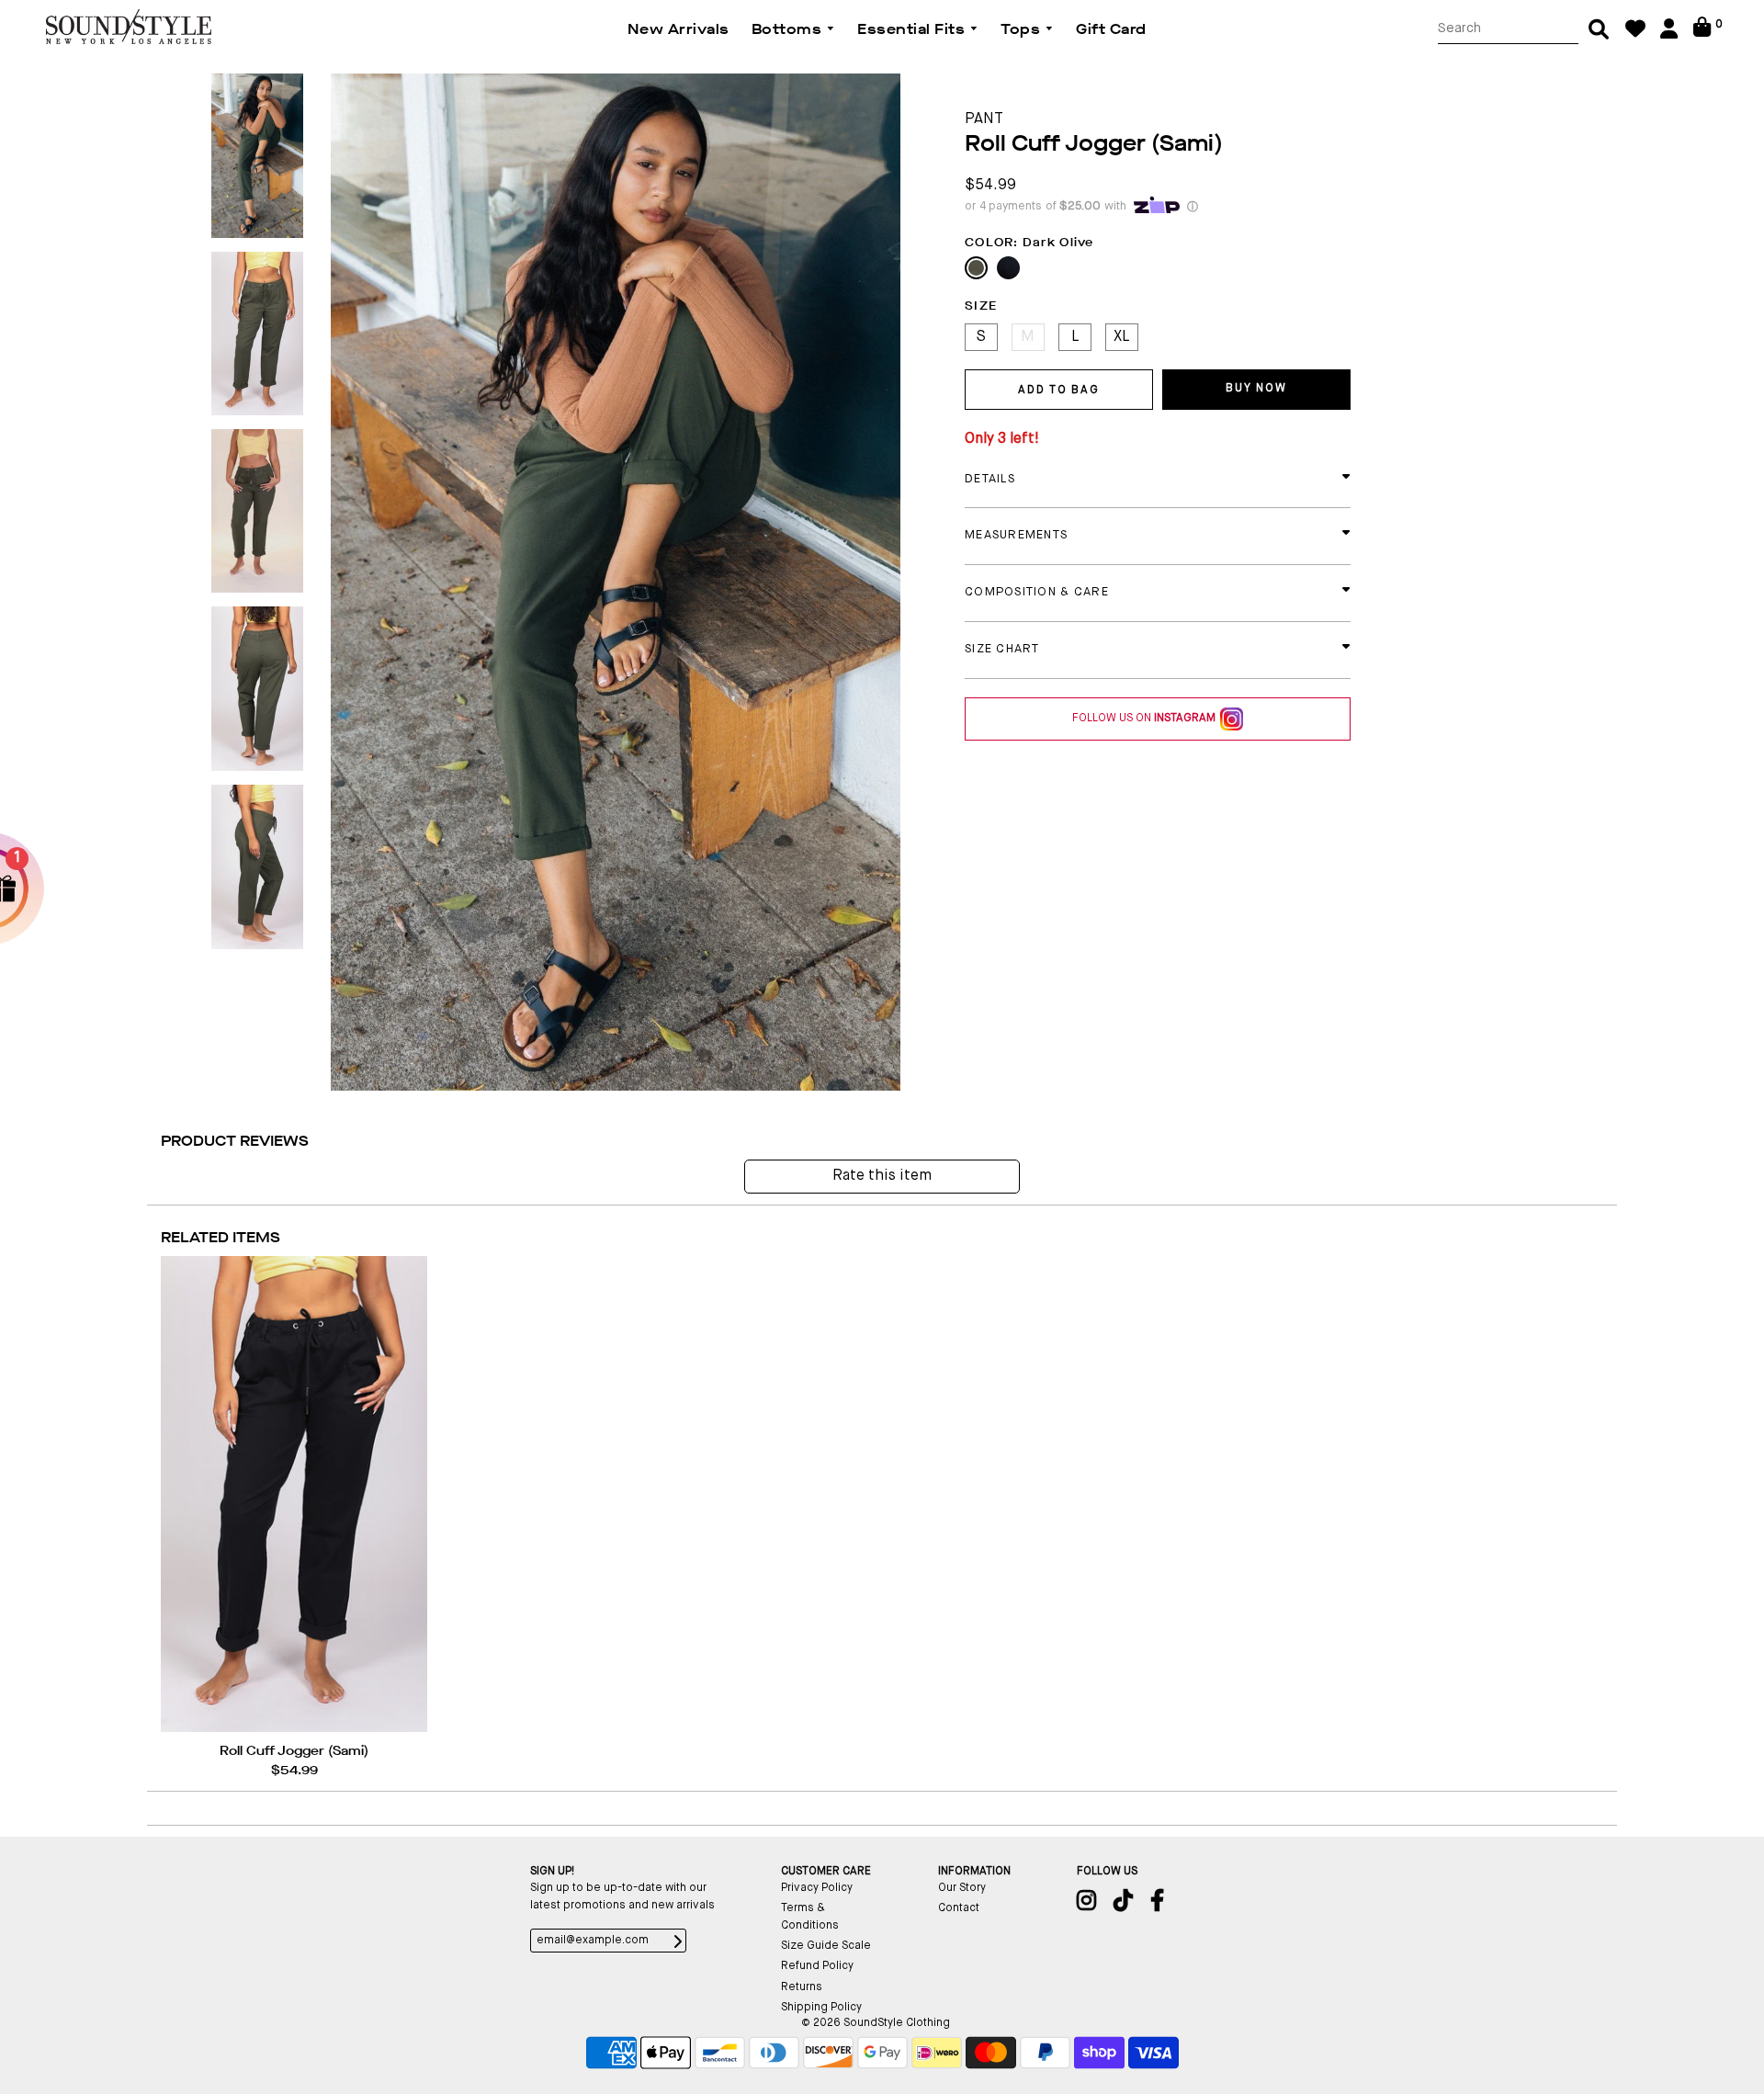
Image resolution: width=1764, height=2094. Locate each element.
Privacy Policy (817, 1888)
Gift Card (1111, 29)
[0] (1702, 34)
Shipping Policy (821, 2008)
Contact (959, 1908)
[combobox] (1508, 29)
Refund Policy (817, 1966)
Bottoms (789, 29)
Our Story (962, 1888)
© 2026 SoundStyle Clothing (876, 2023)
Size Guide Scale (826, 1946)
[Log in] (1669, 35)
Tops (1023, 29)
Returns (802, 1987)
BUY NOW (1256, 389)
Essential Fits (913, 29)
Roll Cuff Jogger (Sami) (294, 1751)
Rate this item (882, 1176)
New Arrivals (678, 29)
